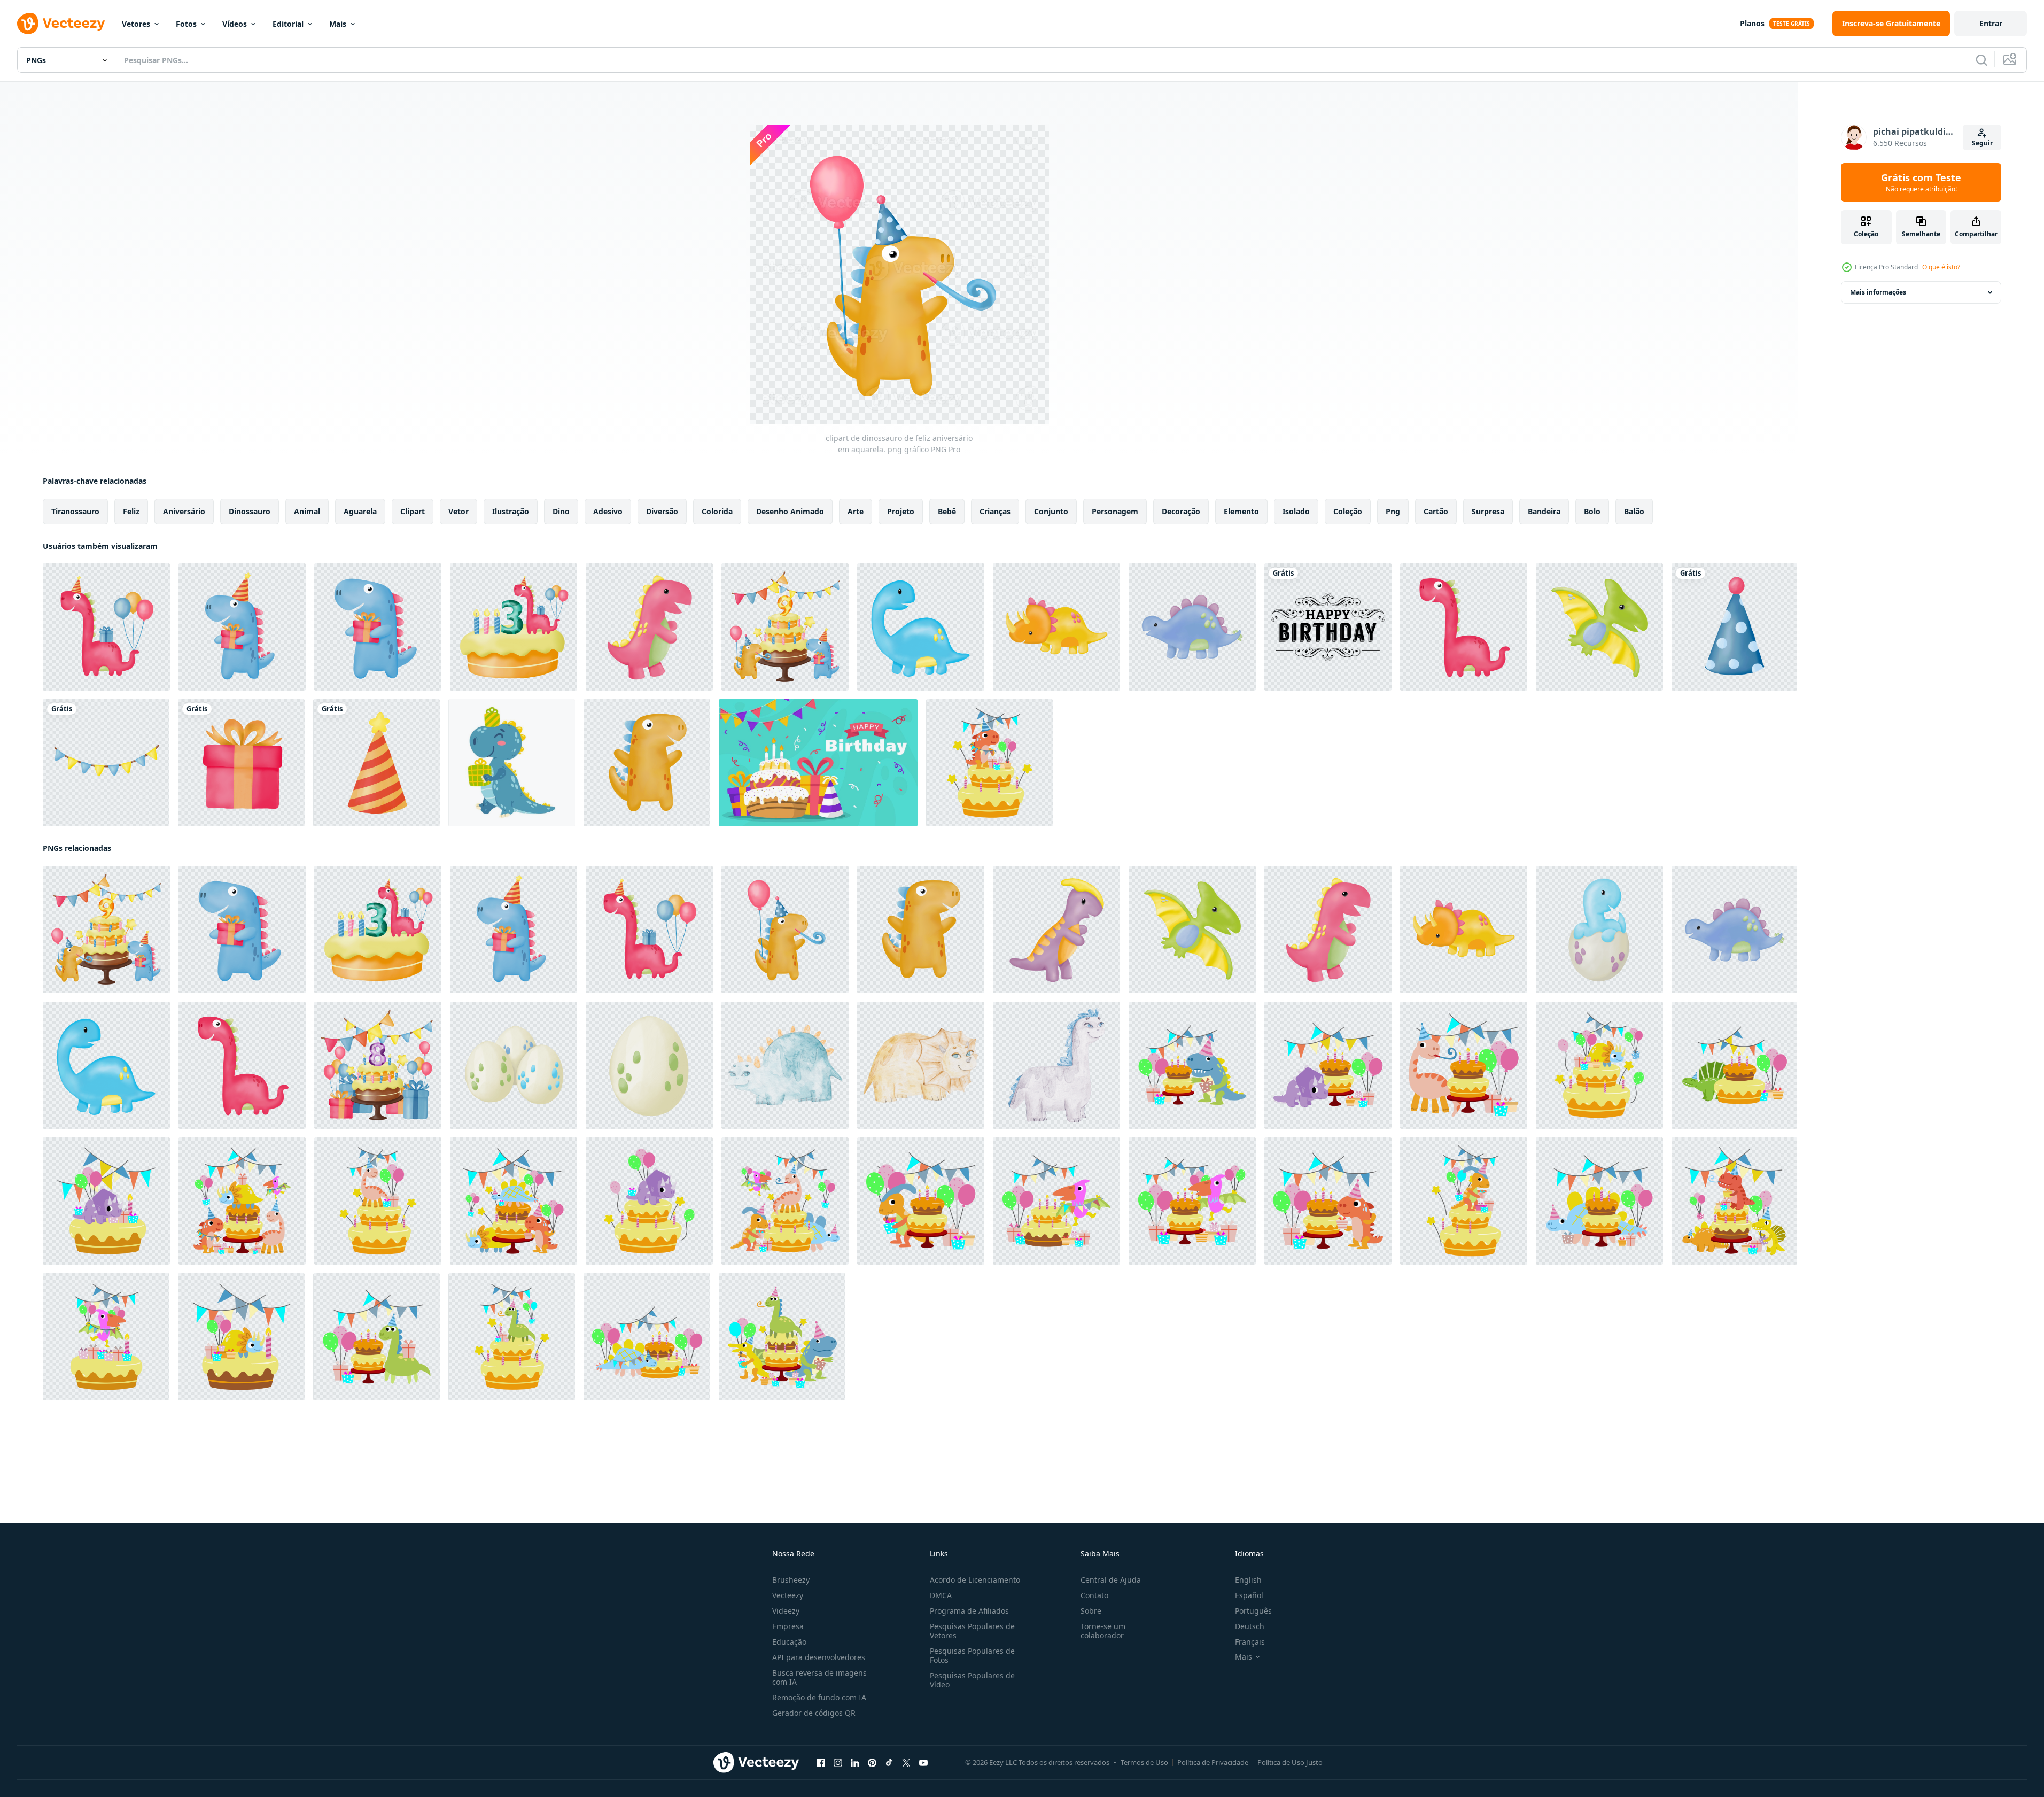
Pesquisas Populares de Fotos (972, 1655)
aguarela (360, 511)
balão (1634, 511)
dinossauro (250, 511)
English (1248, 1580)
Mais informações (1878, 292)
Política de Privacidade (1213, 1762)
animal (307, 511)
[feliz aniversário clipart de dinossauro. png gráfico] (378, 627)
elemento (1241, 511)
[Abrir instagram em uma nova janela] (838, 1763)
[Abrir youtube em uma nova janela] (923, 1763)
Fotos (186, 24)
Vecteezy (788, 1595)
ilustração (511, 511)
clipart (413, 511)
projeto (901, 511)
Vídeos (235, 24)
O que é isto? (1941, 267)
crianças (995, 511)
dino (561, 511)
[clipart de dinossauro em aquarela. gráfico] (649, 627)
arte (856, 511)
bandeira (1544, 511)
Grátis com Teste (1921, 182)
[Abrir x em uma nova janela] (906, 1763)
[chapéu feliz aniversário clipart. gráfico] (1734, 627)
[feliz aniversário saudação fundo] (818, 763)
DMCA (941, 1595)
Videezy (786, 1611)
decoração (1181, 511)
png (1393, 511)
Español (1249, 1595)
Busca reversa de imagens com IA (819, 1677)
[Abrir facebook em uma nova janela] (821, 1763)
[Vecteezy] (61, 24)
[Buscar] (1981, 60)
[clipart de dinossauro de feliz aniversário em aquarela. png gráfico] (106, 627)
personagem (1115, 511)
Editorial (288, 24)
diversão (662, 511)
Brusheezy (791, 1580)
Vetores (136, 24)
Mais (338, 24)
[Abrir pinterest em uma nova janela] (872, 1763)
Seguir (1982, 143)
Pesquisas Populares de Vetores (972, 1631)
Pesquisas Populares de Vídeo (972, 1680)
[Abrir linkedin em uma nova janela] (855, 1763)
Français (1250, 1642)
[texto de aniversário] (1328, 627)
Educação (789, 1642)
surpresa (1488, 511)
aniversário (184, 511)
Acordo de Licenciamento (975, 1580)
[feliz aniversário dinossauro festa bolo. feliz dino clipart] (989, 763)
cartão (1436, 511)
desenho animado (790, 511)
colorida (717, 511)
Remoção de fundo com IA (819, 1697)
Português (1253, 1611)
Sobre (1091, 1611)
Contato (1094, 1595)
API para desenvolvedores (819, 1657)
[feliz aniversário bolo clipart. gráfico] (378, 1065)
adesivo (608, 511)
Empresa (788, 1626)
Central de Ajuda (1111, 1580)
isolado (1296, 511)
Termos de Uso (1144, 1762)
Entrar (1991, 23)
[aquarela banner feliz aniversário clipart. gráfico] (106, 763)
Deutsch (1250, 1626)
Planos (1752, 23)
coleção (1348, 511)
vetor (458, 511)
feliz (131, 511)
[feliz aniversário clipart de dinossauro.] (514, 627)
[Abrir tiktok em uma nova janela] (889, 1763)
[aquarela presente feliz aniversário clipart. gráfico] (241, 763)
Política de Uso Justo (1290, 1762)
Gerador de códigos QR (814, 1713)
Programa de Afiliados (969, 1611)
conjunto (1051, 511)
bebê (947, 511)
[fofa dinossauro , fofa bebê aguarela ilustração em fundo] (785, 1065)
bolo (1592, 511)
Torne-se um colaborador (1103, 1631)
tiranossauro (75, 511)
